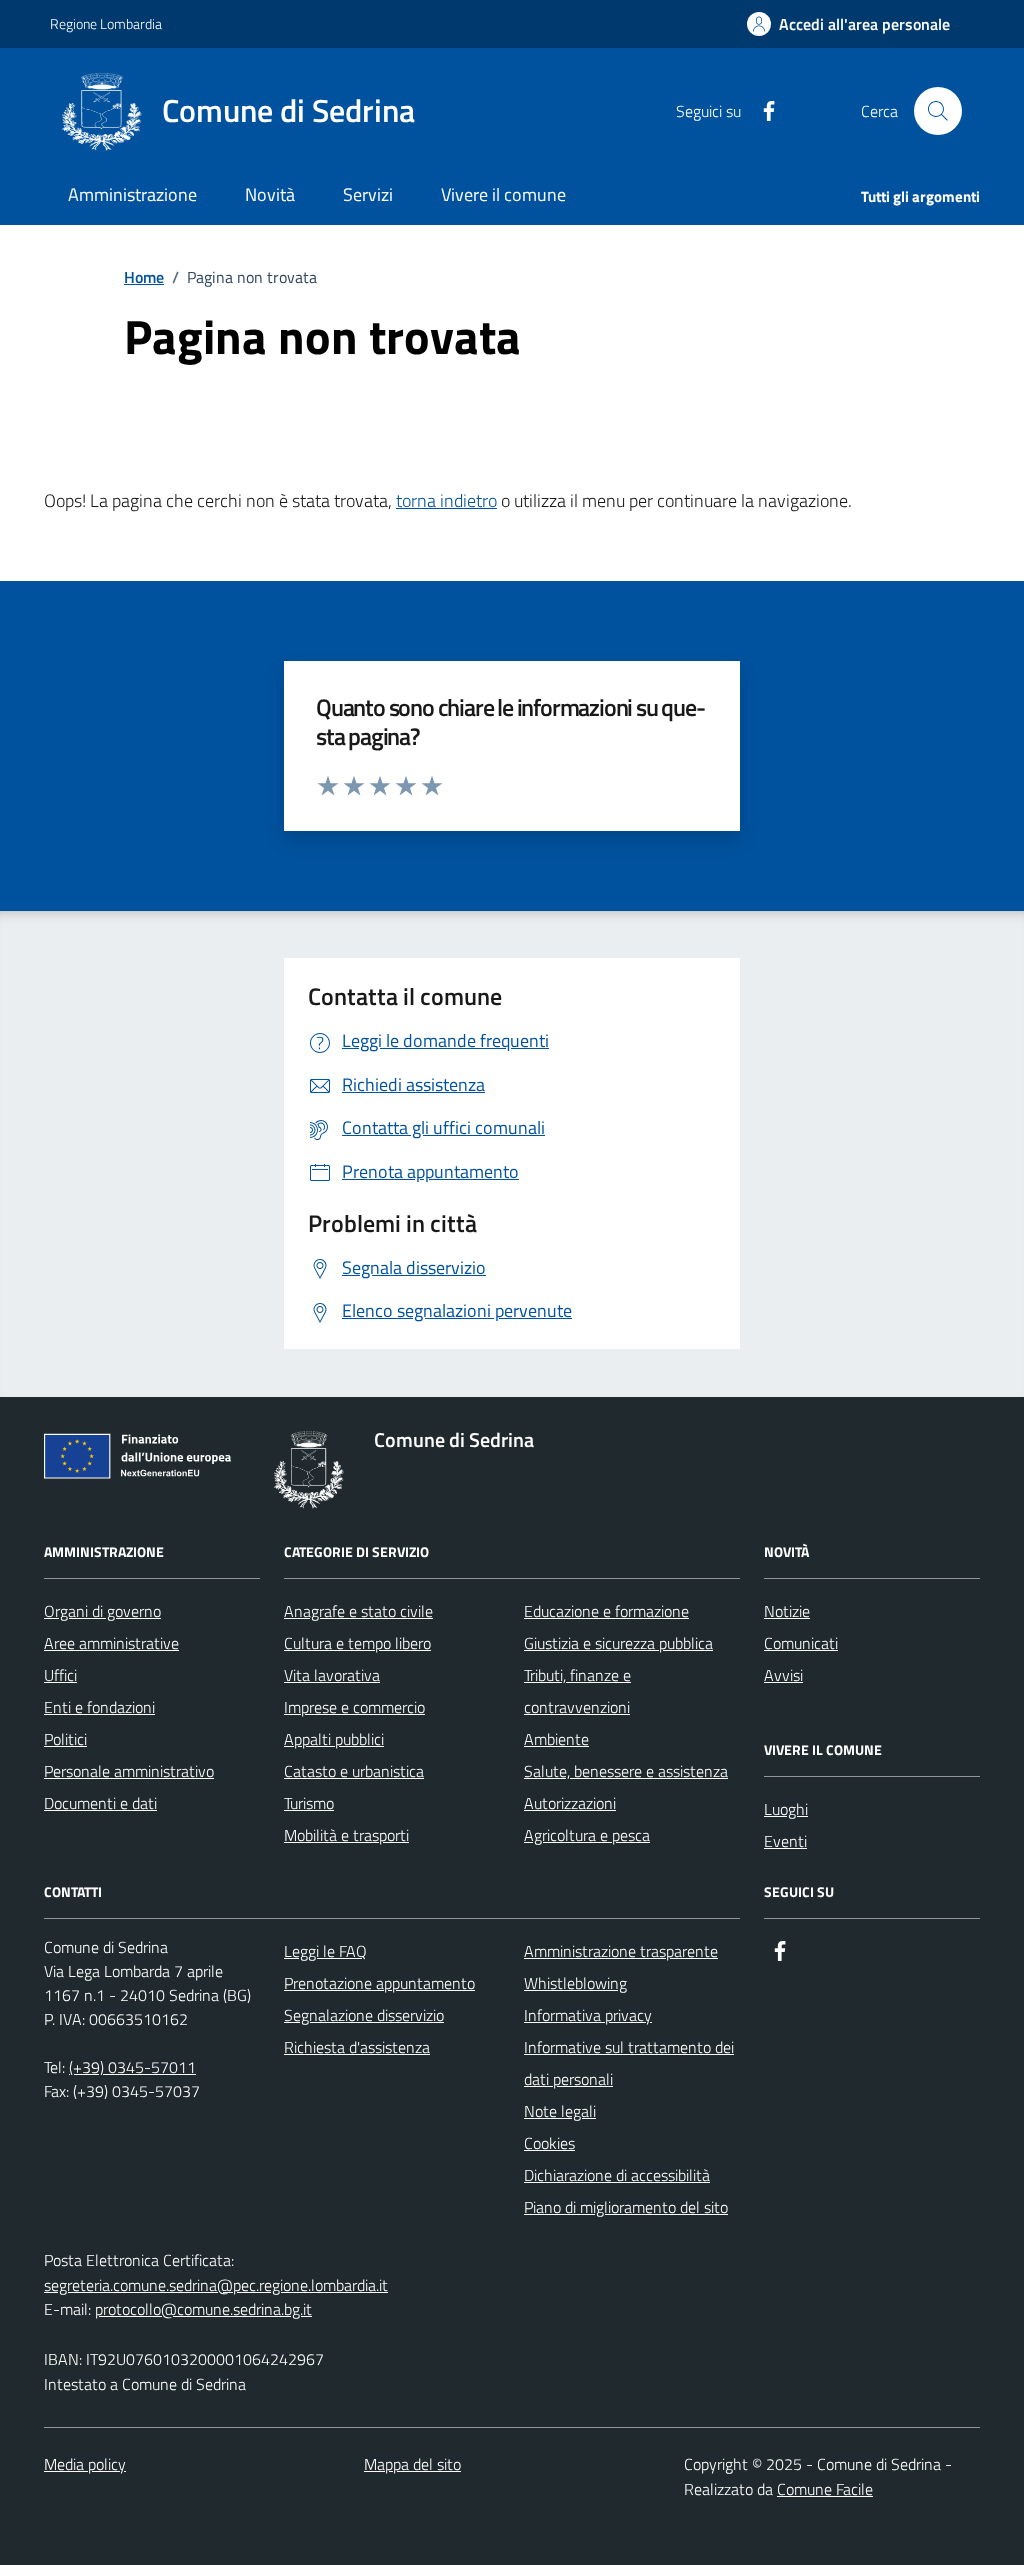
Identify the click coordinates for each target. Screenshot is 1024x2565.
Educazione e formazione (606, 1611)
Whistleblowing (575, 1983)
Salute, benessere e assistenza (626, 1771)
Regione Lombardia (106, 23)
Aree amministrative (111, 1643)
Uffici (60, 1675)
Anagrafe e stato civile (358, 1611)
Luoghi (786, 1809)
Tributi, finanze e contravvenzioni (577, 1691)
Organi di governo (102, 1611)
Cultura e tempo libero (357, 1643)
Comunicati (801, 1643)
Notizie (787, 1611)
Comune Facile (825, 2489)
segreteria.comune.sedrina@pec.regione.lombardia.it (216, 2285)
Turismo (309, 1803)
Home (144, 277)
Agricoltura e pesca (587, 1835)
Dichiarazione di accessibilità (617, 2175)
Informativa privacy (588, 2015)
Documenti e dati (100, 1803)
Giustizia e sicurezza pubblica (618, 1643)
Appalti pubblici (334, 1739)
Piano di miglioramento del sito (626, 2207)
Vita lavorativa (332, 1675)
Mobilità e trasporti (346, 1835)
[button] (848, 24)
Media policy (85, 2464)
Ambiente (556, 1739)
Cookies (549, 2143)
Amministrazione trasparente (621, 1951)
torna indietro (446, 500)
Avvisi (783, 1675)
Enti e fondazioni (99, 1707)
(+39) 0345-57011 (132, 2067)
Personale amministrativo (129, 1771)
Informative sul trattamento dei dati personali (629, 2063)
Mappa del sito (412, 2464)
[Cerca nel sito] (938, 111)
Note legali (560, 2111)
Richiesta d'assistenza (357, 2047)
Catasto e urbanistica (354, 1771)
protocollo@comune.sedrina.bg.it (203, 2309)
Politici (65, 1739)
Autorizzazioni (570, 1803)
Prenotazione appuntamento (379, 1983)
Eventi (785, 1841)
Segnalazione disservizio (364, 2015)
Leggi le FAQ (325, 1951)
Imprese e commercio (354, 1707)
